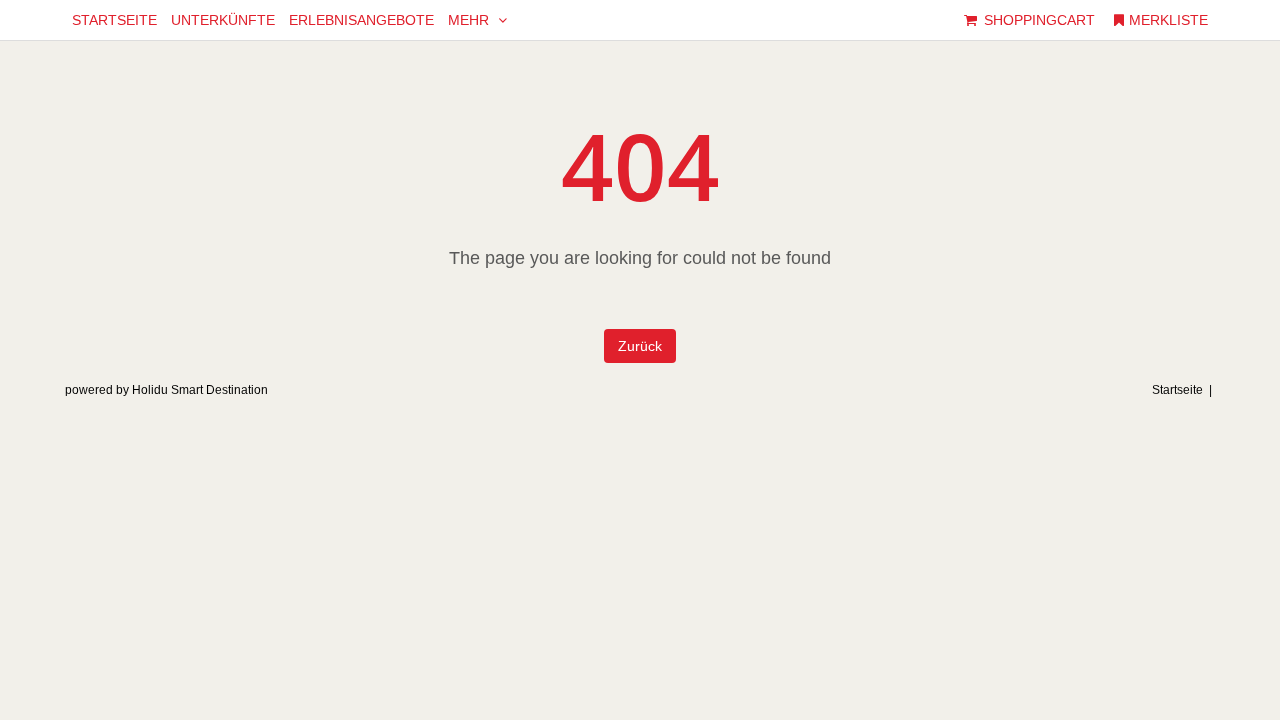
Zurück (640, 346)
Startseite (1177, 390)
